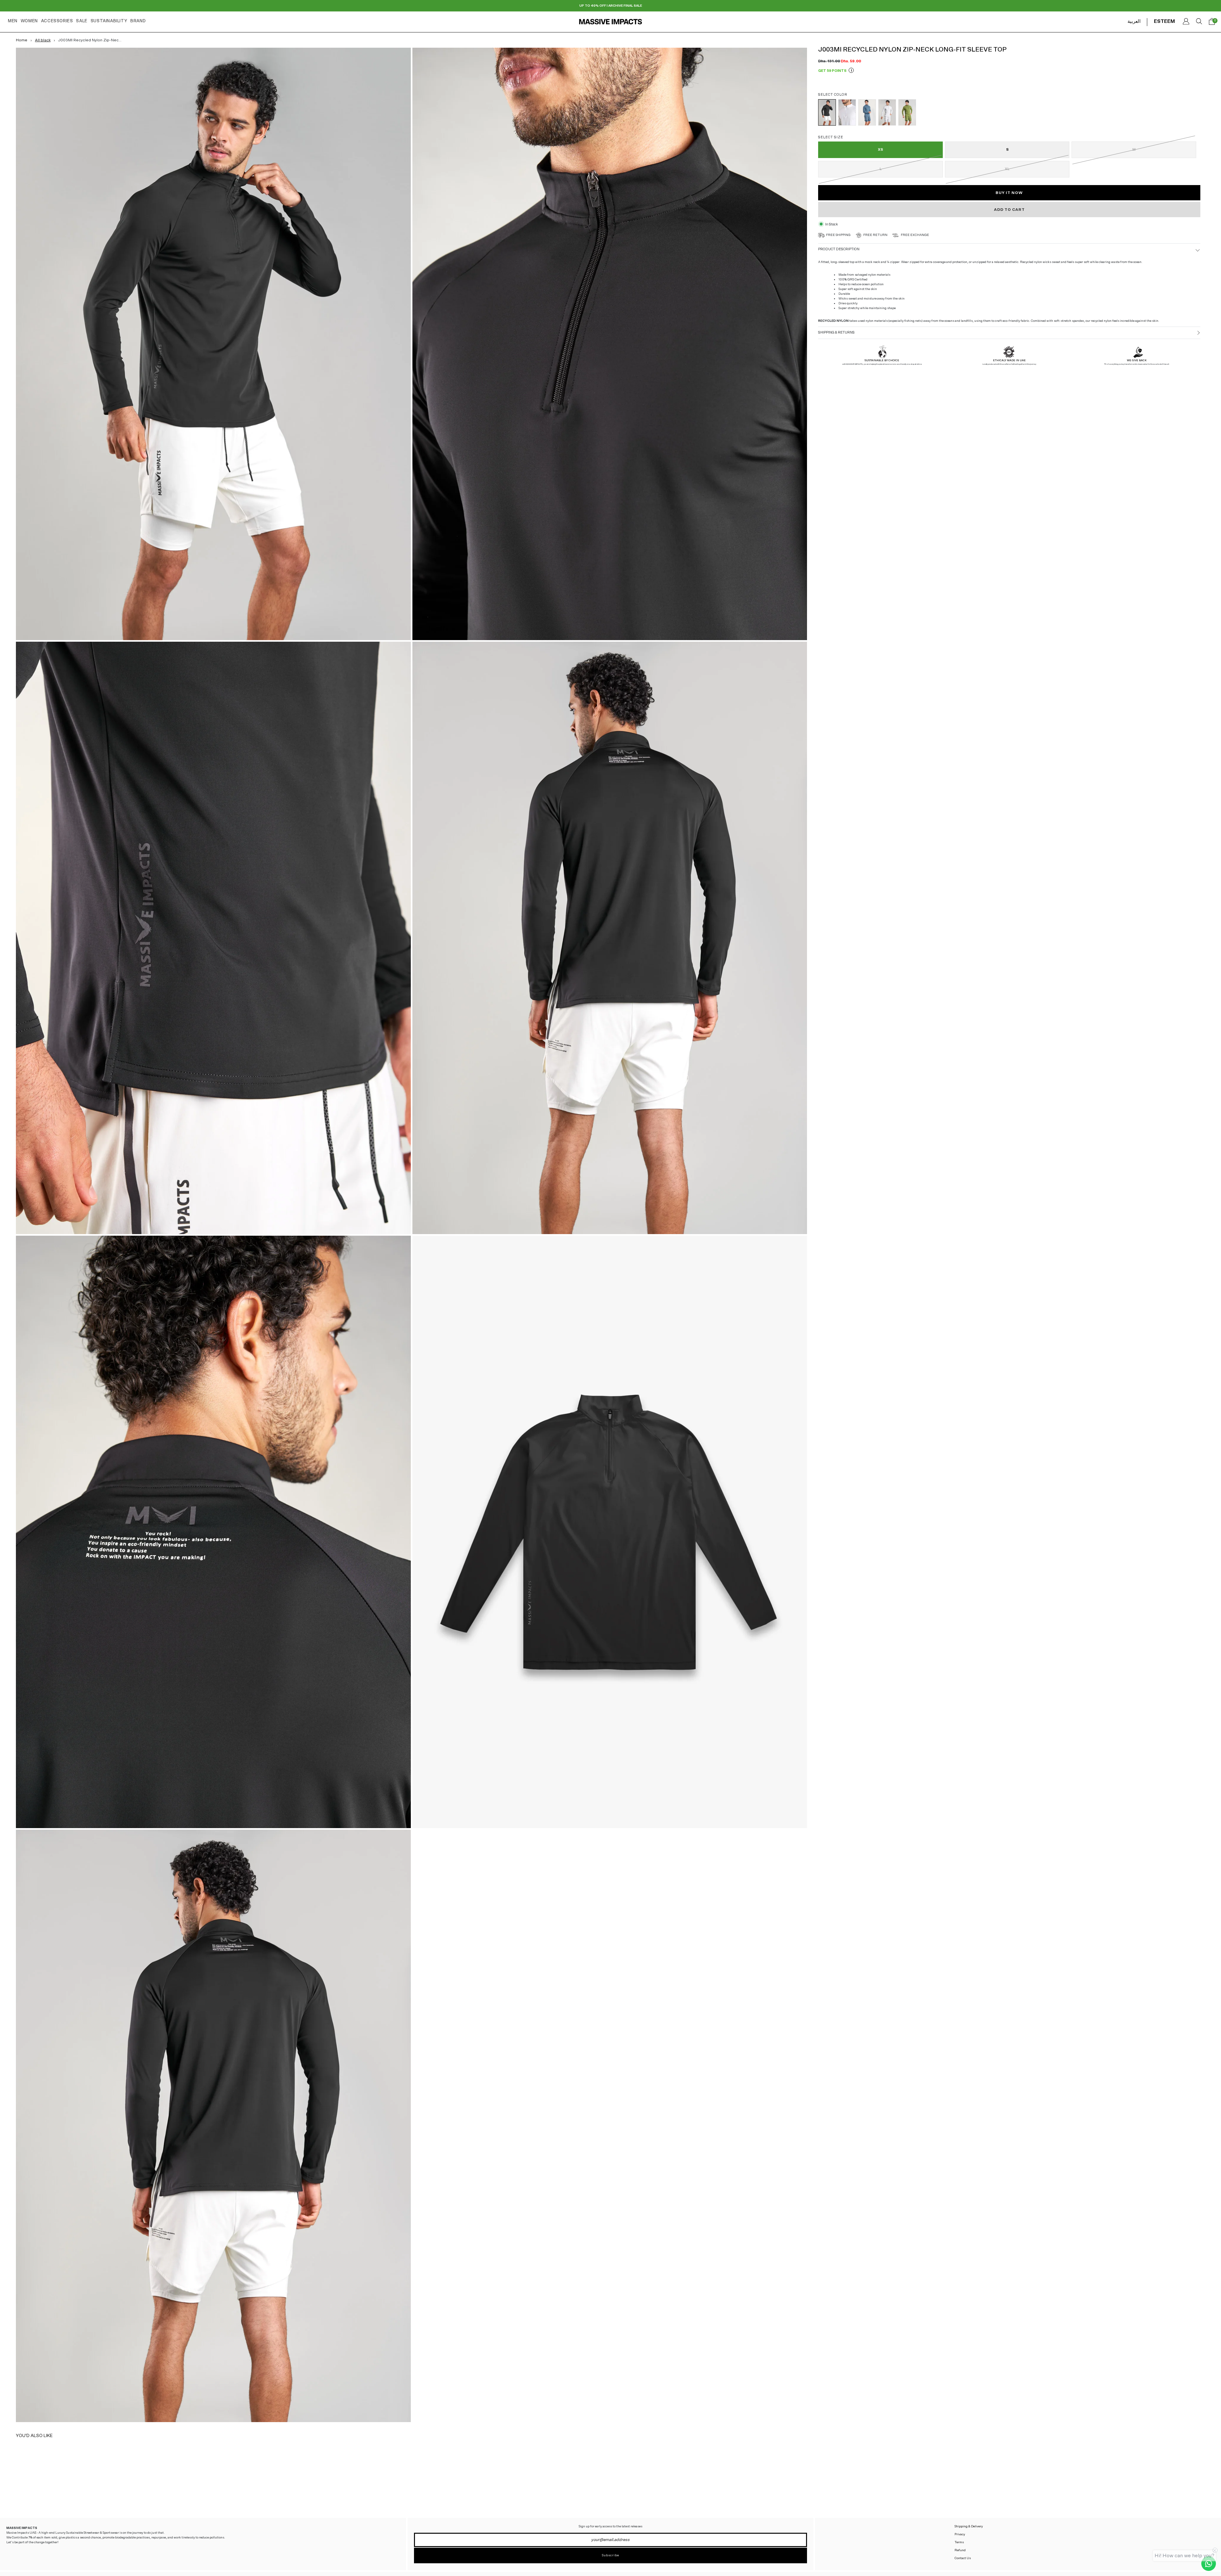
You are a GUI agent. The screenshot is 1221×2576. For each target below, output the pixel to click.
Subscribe (610, 2555)
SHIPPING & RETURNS (836, 332)
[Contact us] (1209, 2564)
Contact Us (963, 2558)
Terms (959, 2542)
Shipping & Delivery (969, 2526)
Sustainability (109, 21)
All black (43, 40)
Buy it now (1009, 193)
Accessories (57, 21)
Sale (82, 21)
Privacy (960, 2534)
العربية (1134, 21)
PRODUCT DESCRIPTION (839, 249)
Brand (138, 21)
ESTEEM (1164, 21)
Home (22, 40)
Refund (960, 2550)
